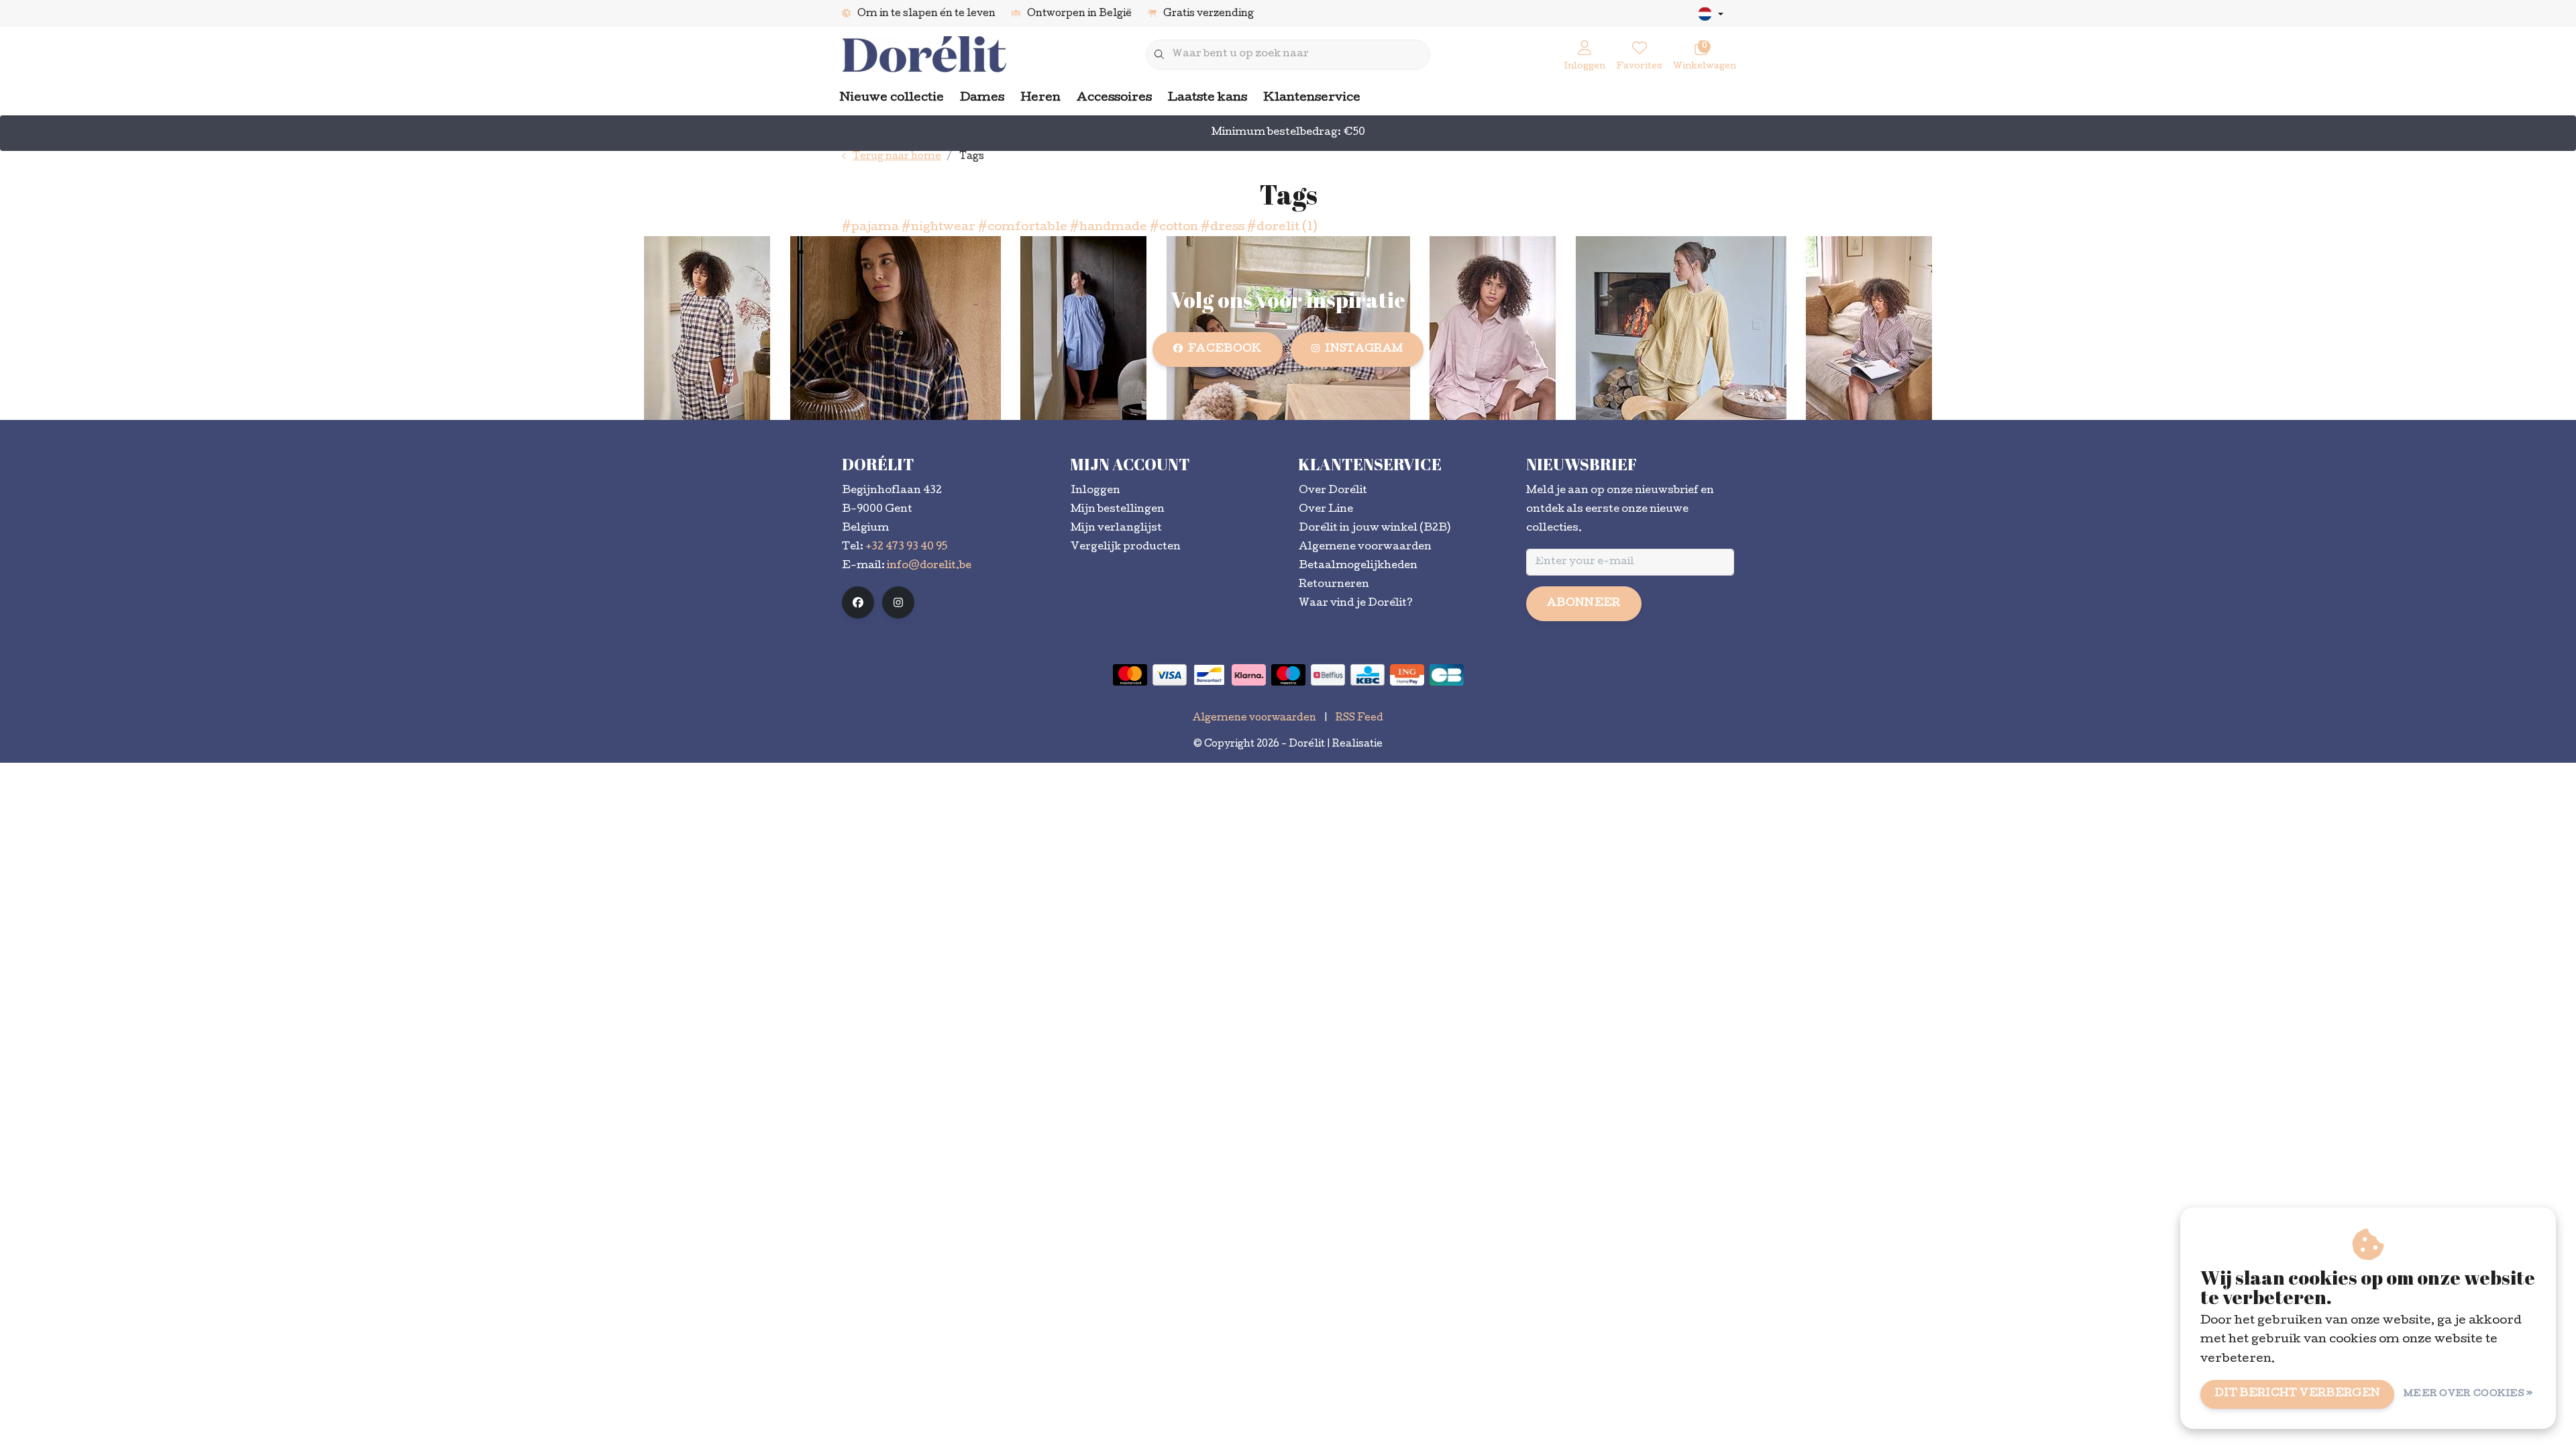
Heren (1040, 98)
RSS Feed (1359, 718)
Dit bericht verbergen (2297, 1394)
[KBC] (1367, 675)
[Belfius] (1328, 675)
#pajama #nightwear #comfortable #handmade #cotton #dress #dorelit (1079, 228)
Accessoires (1114, 98)
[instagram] (898, 602)
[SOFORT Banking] (1249, 675)
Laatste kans (1207, 98)
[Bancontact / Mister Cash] (1209, 675)
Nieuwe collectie (892, 98)
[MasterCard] (1130, 675)
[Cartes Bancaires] (1447, 675)
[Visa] (1170, 675)
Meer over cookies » (2468, 1394)
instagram (1364, 350)
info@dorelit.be (929, 566)
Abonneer (1584, 604)
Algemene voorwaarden (1254, 718)
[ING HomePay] (1407, 675)
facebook (1225, 350)
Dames (982, 98)
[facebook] (858, 602)
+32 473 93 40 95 (906, 547)
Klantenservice (1312, 98)
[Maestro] (1288, 675)
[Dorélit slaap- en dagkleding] (924, 55)
